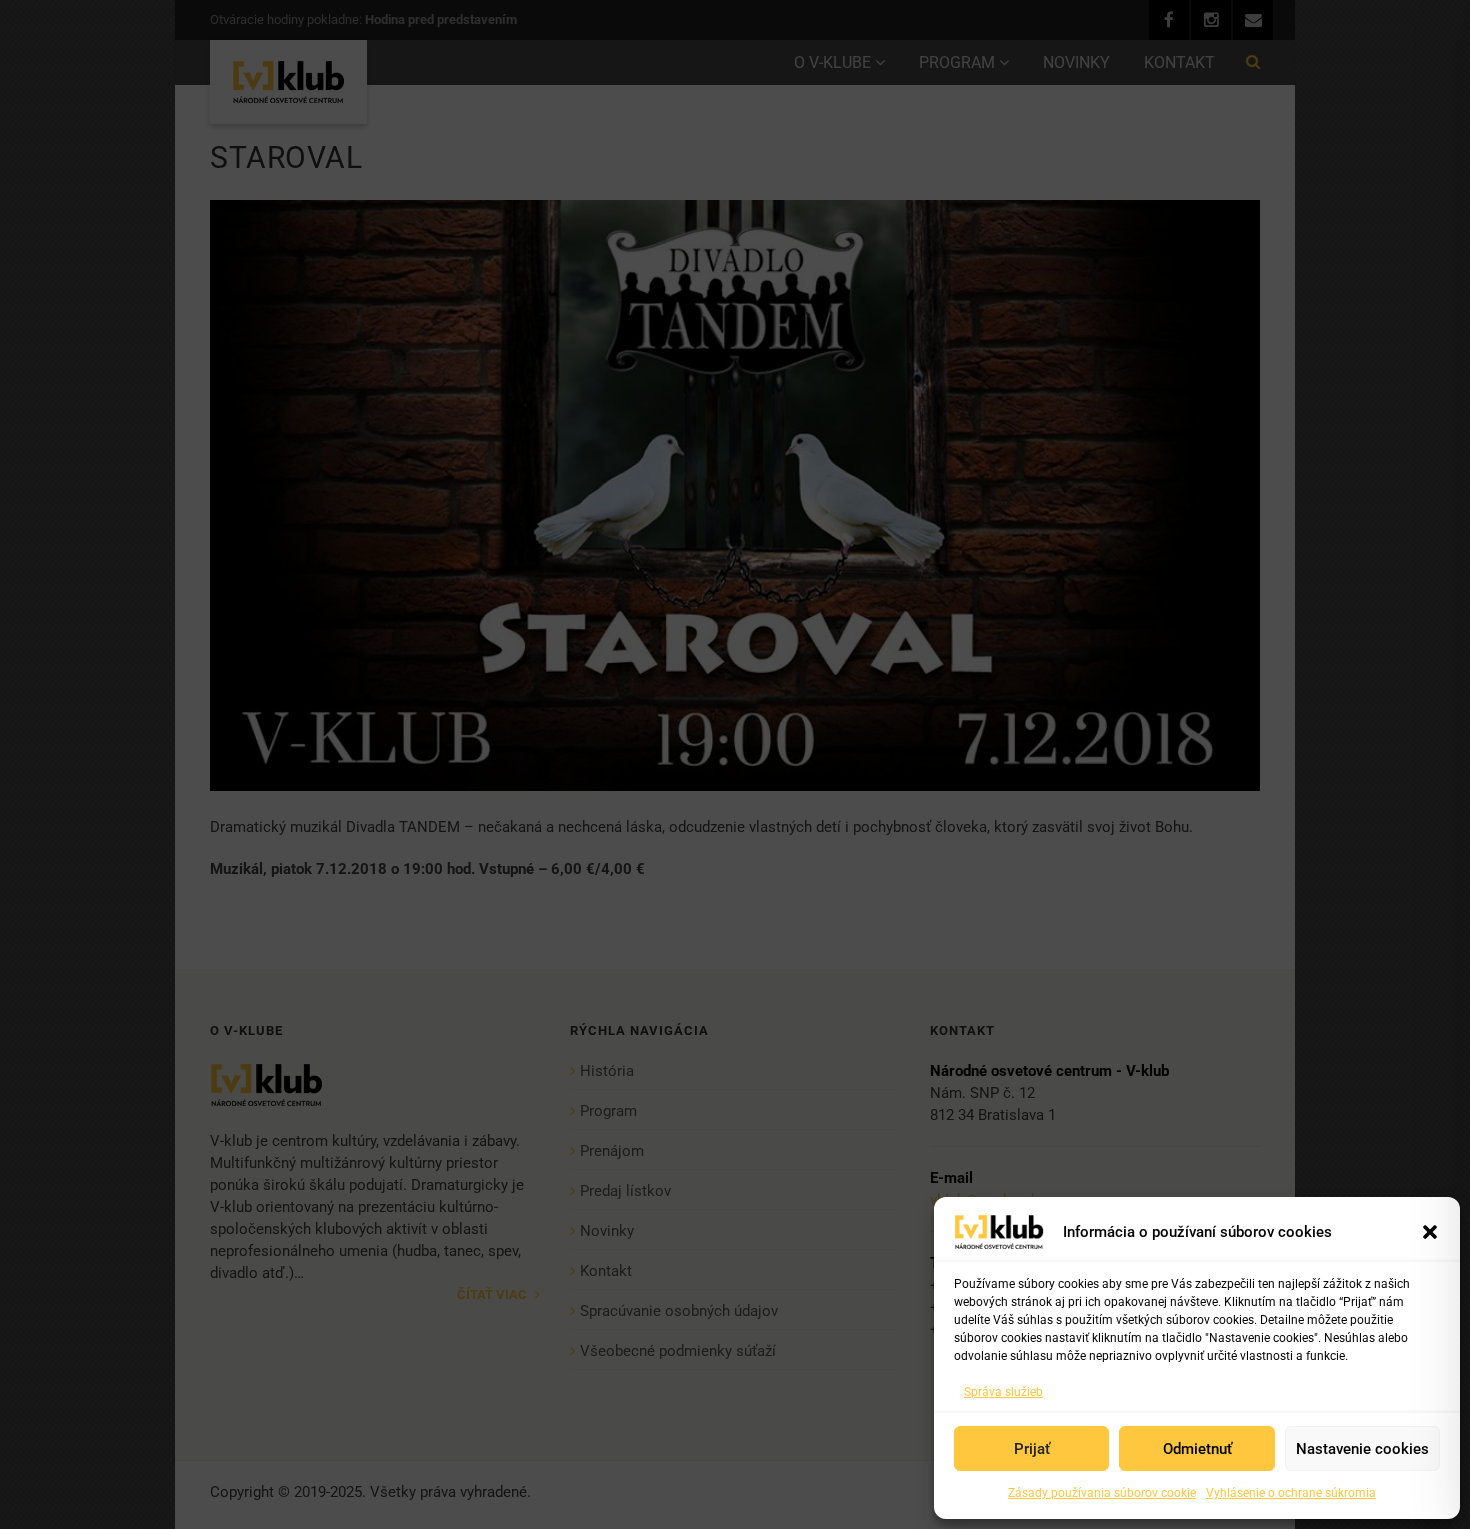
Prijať (1032, 1449)
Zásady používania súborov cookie (1102, 1493)
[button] (1430, 1232)
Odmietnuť (1197, 1449)
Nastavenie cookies (1362, 1449)
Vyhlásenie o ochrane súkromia (1291, 1493)
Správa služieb (1003, 1392)
